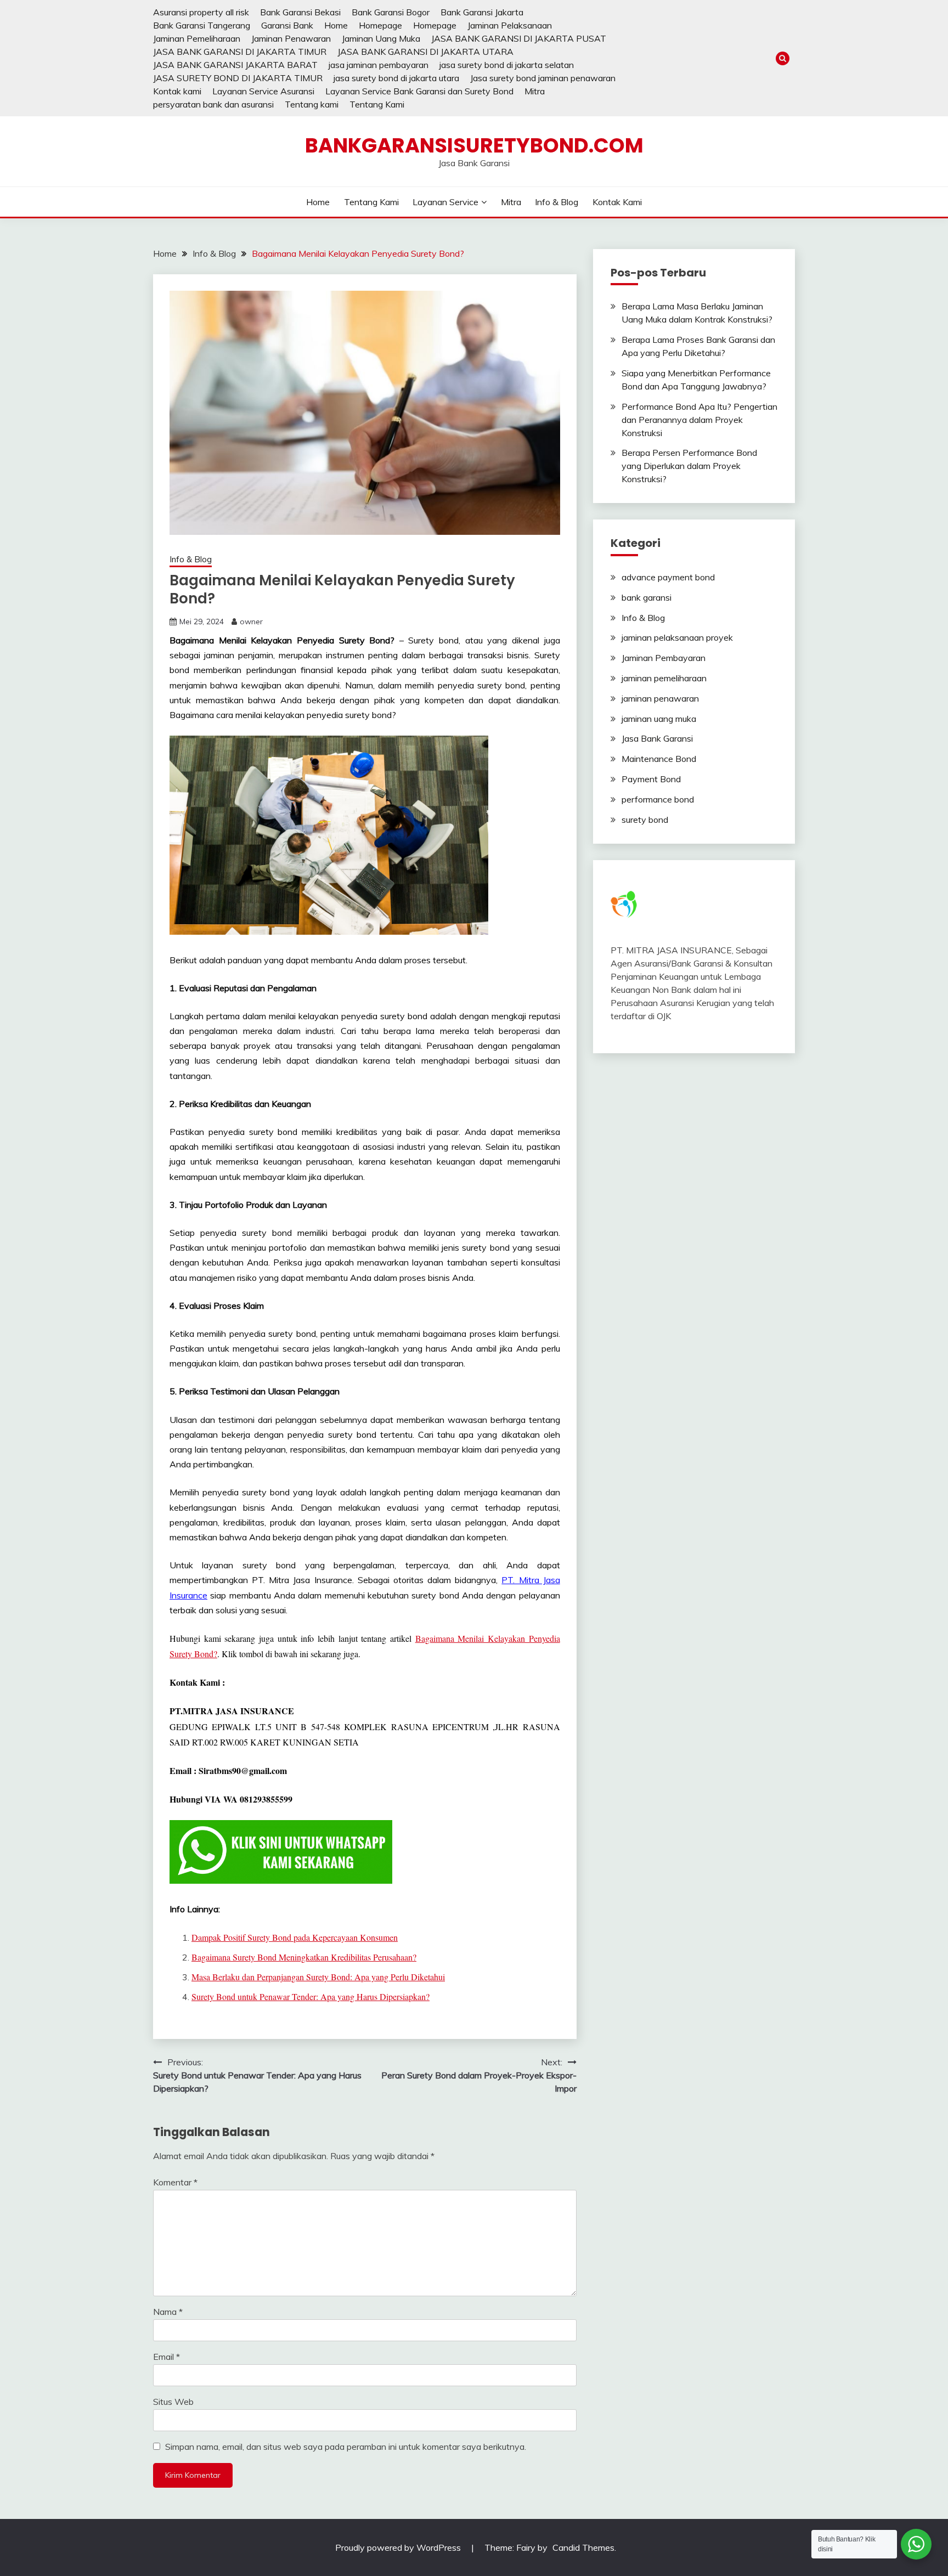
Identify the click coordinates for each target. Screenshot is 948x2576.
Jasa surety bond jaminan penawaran (543, 78)
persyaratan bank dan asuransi (213, 104)
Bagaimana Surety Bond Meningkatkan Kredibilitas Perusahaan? (304, 1957)
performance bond (658, 799)
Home (336, 25)
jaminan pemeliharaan (664, 678)
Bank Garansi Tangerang (202, 25)
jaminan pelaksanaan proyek (677, 637)
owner (251, 622)
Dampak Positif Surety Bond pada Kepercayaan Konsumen (295, 1937)
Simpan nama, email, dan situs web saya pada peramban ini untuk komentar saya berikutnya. (346, 2447)
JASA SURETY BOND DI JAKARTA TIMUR (238, 78)
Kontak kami (177, 91)
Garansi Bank (287, 25)
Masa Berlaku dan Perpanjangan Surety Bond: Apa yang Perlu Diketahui (318, 1977)
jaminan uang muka (659, 719)
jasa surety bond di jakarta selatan (507, 65)
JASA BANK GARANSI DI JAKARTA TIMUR (240, 52)
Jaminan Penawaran (291, 38)
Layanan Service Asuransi (263, 91)
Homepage (380, 25)
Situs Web (173, 2402)
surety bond (645, 820)
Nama (168, 2312)
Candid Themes (583, 2547)
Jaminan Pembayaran (664, 658)
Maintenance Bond (659, 759)
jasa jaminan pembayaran (379, 65)
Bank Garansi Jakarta (482, 12)
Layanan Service (445, 202)
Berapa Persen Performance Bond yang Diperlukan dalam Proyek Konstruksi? (689, 466)
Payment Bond (651, 779)
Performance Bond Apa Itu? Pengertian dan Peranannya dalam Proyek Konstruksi (699, 420)
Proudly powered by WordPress (399, 2547)
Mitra (535, 91)
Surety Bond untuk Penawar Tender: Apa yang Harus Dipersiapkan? (311, 1996)
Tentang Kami (377, 104)
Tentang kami (312, 104)
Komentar (175, 2182)
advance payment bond (668, 577)
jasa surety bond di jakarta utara (396, 78)
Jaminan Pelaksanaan (510, 25)
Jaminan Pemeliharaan (197, 38)
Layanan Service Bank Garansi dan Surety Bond (419, 91)
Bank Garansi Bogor (391, 12)
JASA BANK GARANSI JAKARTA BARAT (235, 65)
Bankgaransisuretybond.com (474, 145)
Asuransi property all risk (201, 12)
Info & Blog (557, 202)
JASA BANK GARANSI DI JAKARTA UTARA (425, 52)
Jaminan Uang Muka (381, 38)
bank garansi (647, 597)
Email (167, 2357)
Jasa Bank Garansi (657, 738)
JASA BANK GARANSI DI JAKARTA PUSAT (519, 38)
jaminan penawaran (660, 698)
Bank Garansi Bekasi (300, 12)
